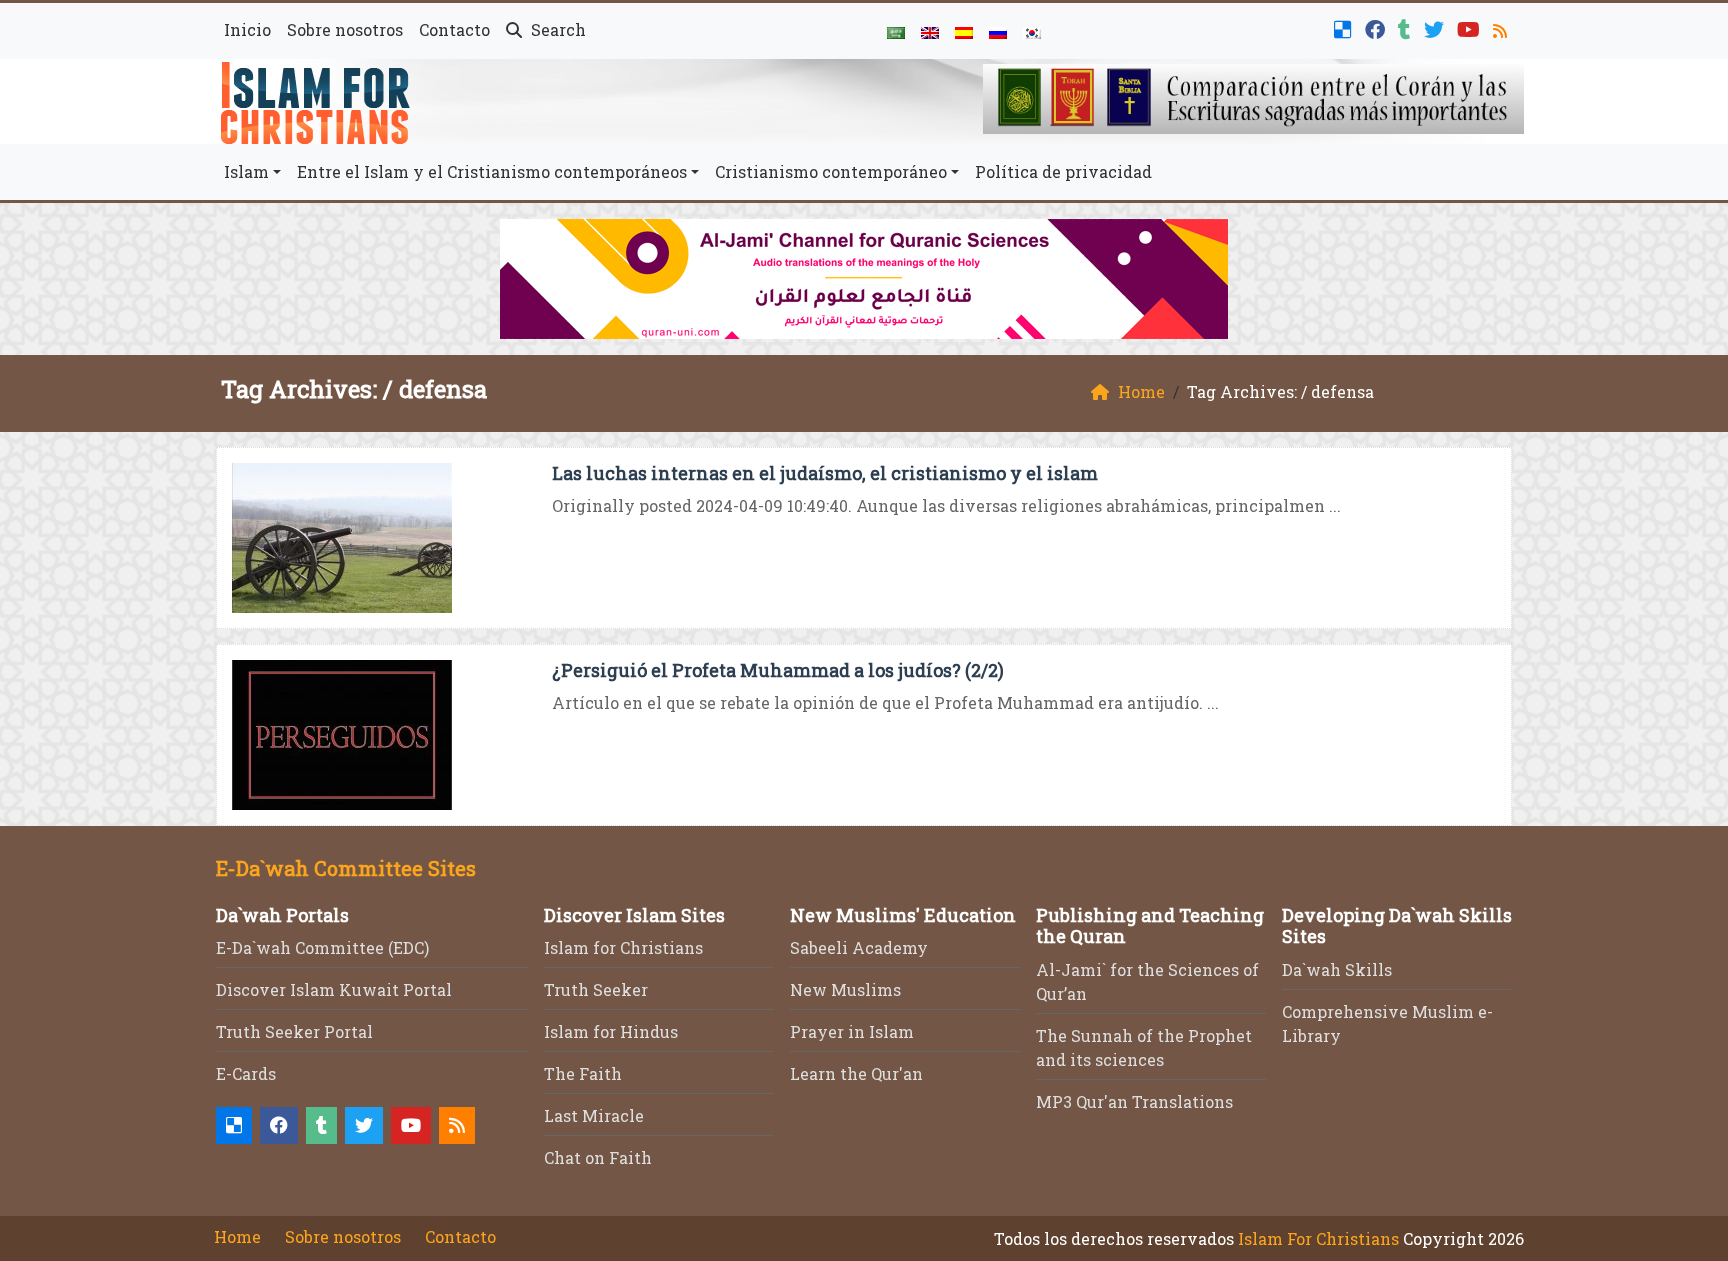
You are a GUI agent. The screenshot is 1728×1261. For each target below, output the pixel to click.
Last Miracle (594, 1115)
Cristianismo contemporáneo (831, 171)
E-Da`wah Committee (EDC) (322, 947)
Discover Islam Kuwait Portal (334, 989)
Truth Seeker (596, 989)
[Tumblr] (1407, 27)
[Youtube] (1471, 27)
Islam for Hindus (611, 1031)
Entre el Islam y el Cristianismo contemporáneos (492, 171)
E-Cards (246, 1073)
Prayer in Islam (852, 1031)
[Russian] (998, 31)
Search (556, 29)
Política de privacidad (1063, 171)
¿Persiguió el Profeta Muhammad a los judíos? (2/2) (778, 670)
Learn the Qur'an (856, 1073)
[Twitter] (1436, 27)
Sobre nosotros (345, 29)
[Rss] (1502, 27)
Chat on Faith (598, 1157)
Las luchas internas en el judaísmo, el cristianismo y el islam (825, 473)
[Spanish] (964, 31)
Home (237, 1236)
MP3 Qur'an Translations (1134, 1101)
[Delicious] (1345, 27)
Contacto (454, 29)
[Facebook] (1377, 27)
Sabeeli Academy (859, 947)
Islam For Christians (1318, 1238)
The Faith (583, 1073)
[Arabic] (896, 31)
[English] (930, 31)
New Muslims (845, 989)
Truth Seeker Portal (294, 1031)
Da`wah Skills (1337, 969)
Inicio (247, 29)
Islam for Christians (623, 947)
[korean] (1032, 31)
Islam (246, 171)
